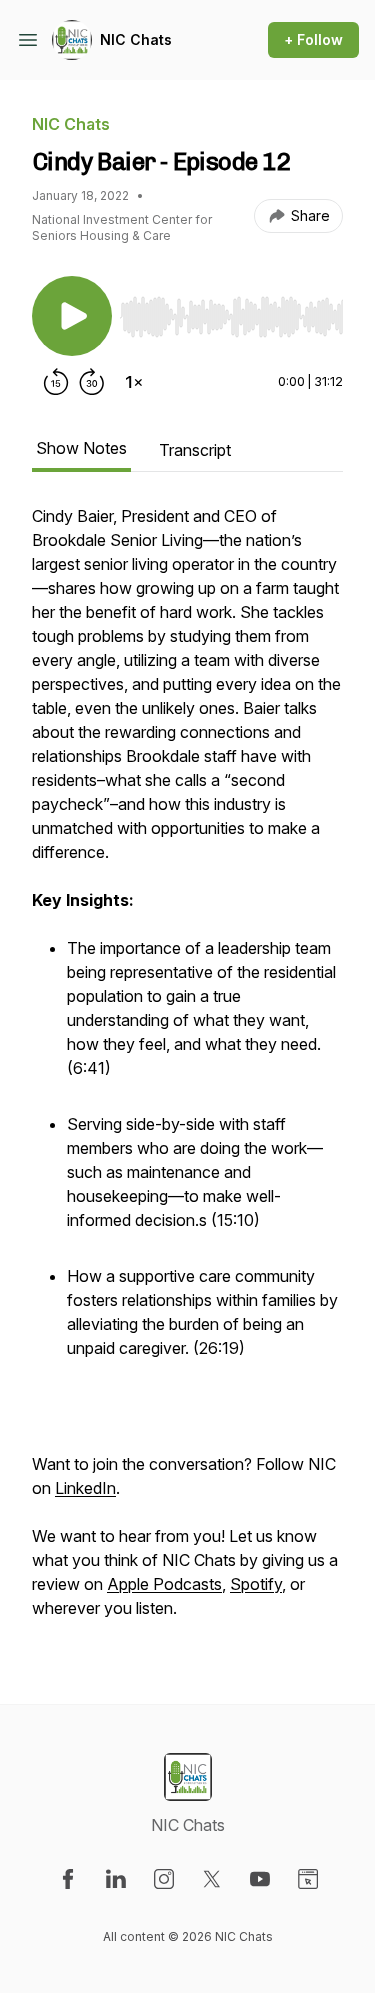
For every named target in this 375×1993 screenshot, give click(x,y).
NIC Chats (136, 39)
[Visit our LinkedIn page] (116, 1879)
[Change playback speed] (134, 382)
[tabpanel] (187, 1072)
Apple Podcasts (164, 1584)
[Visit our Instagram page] (164, 1879)
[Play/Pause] (72, 316)
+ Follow (313, 39)
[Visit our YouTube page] (260, 1879)
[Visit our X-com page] (212, 1879)
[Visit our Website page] (308, 1879)
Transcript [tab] (195, 450)
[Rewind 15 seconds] (56, 382)
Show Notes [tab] (81, 448)
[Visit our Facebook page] (68, 1879)
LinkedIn (85, 1488)
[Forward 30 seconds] (92, 382)
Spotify (256, 1584)
